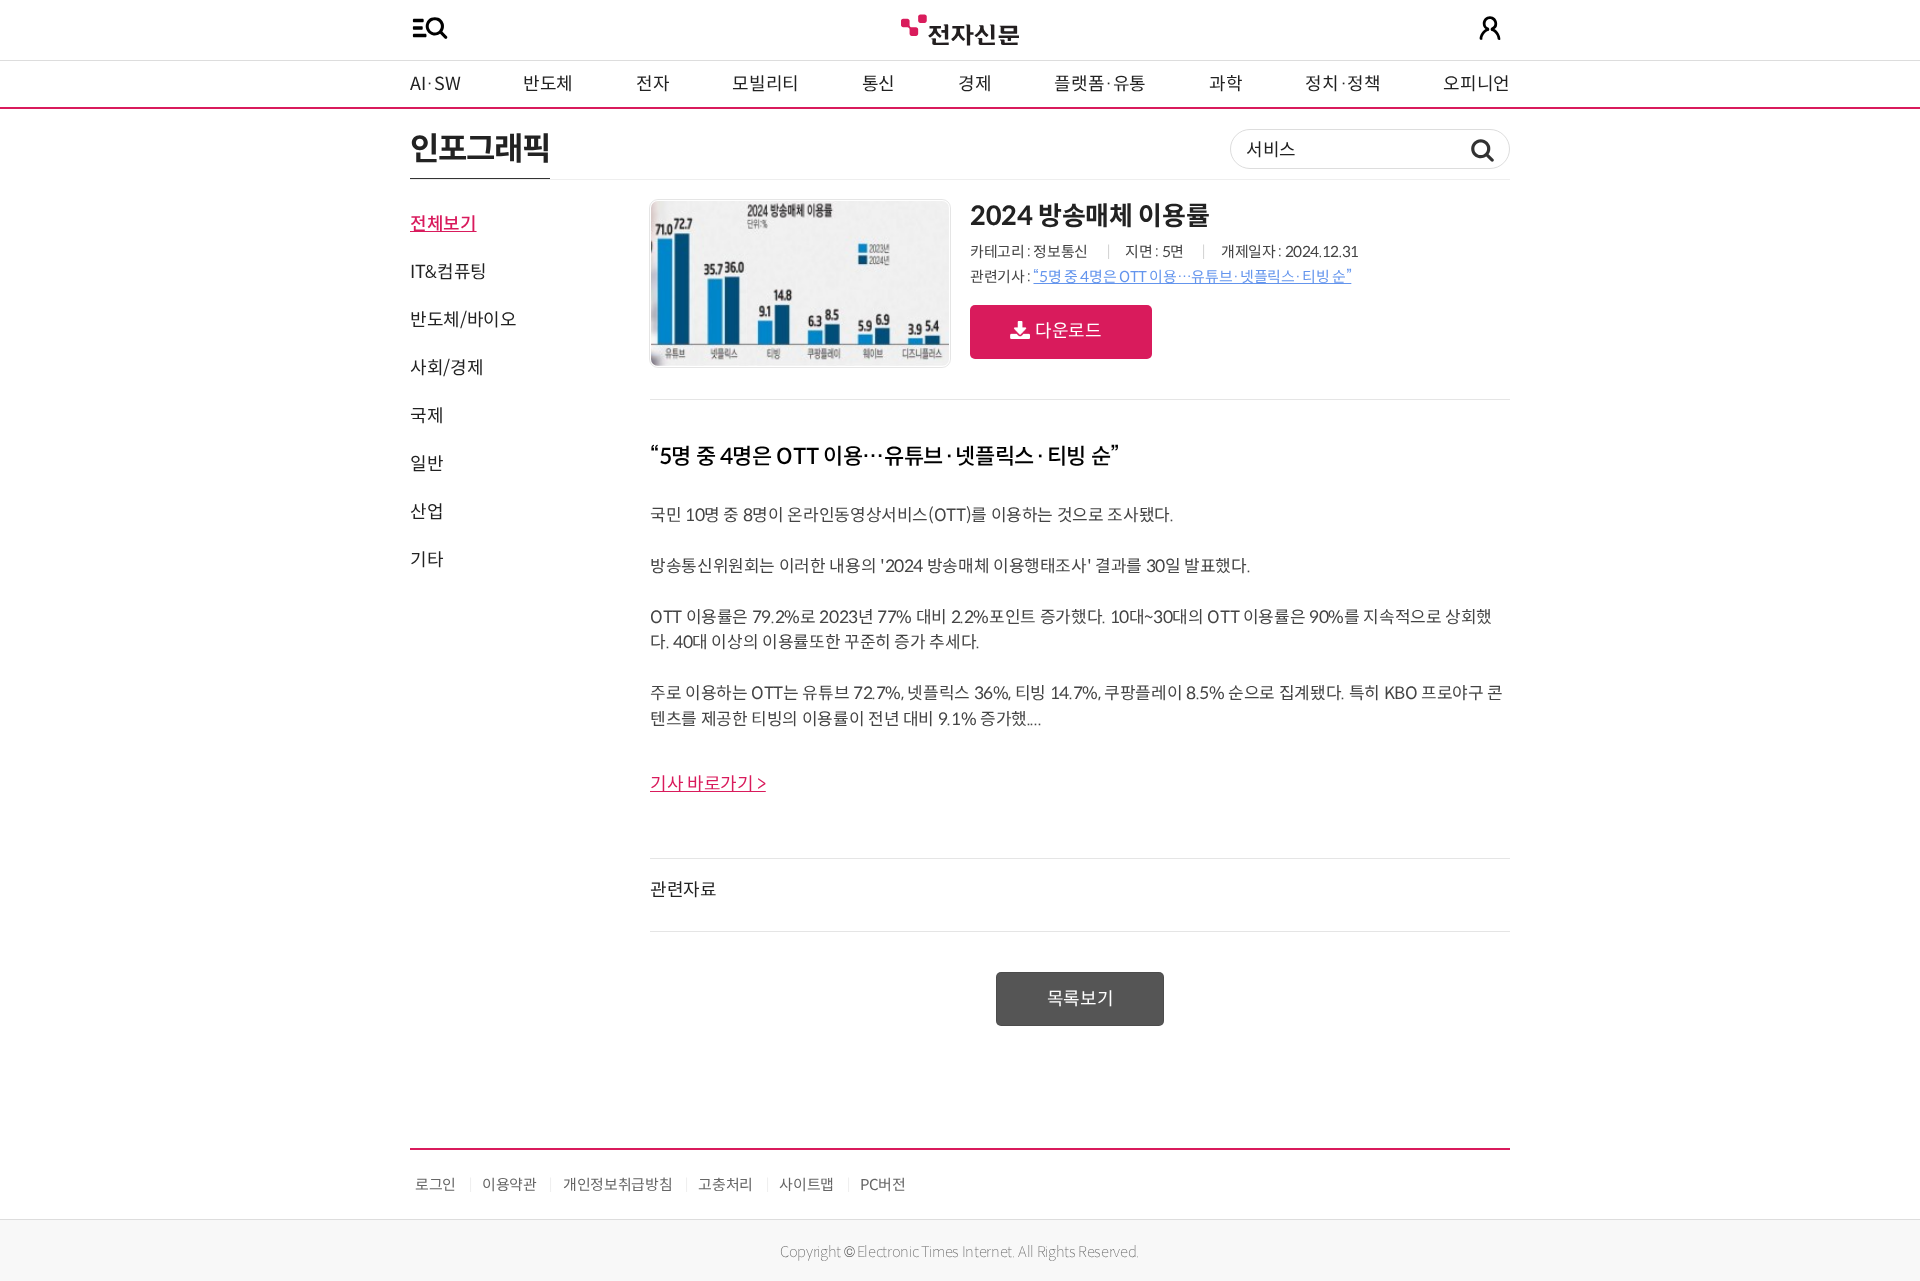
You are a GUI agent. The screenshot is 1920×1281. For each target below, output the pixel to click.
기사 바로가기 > (708, 784)
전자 (652, 84)
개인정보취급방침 (617, 1184)
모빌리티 (765, 84)
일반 (426, 464)
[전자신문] (960, 27)
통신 (878, 84)
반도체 (548, 84)
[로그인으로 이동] (1490, 28)
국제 (426, 416)
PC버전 (883, 1184)
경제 (974, 84)
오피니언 (1476, 84)
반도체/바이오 (463, 320)
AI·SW (435, 84)
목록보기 (1080, 999)
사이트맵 (806, 1184)
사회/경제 (446, 368)
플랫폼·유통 (1100, 84)
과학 (1225, 84)
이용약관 (509, 1184)
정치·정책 (1342, 84)
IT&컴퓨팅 (448, 272)
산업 (426, 512)
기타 (426, 560)
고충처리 (725, 1184)
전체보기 (443, 224)
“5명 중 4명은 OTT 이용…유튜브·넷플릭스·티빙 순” (1192, 276)
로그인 (435, 1184)
